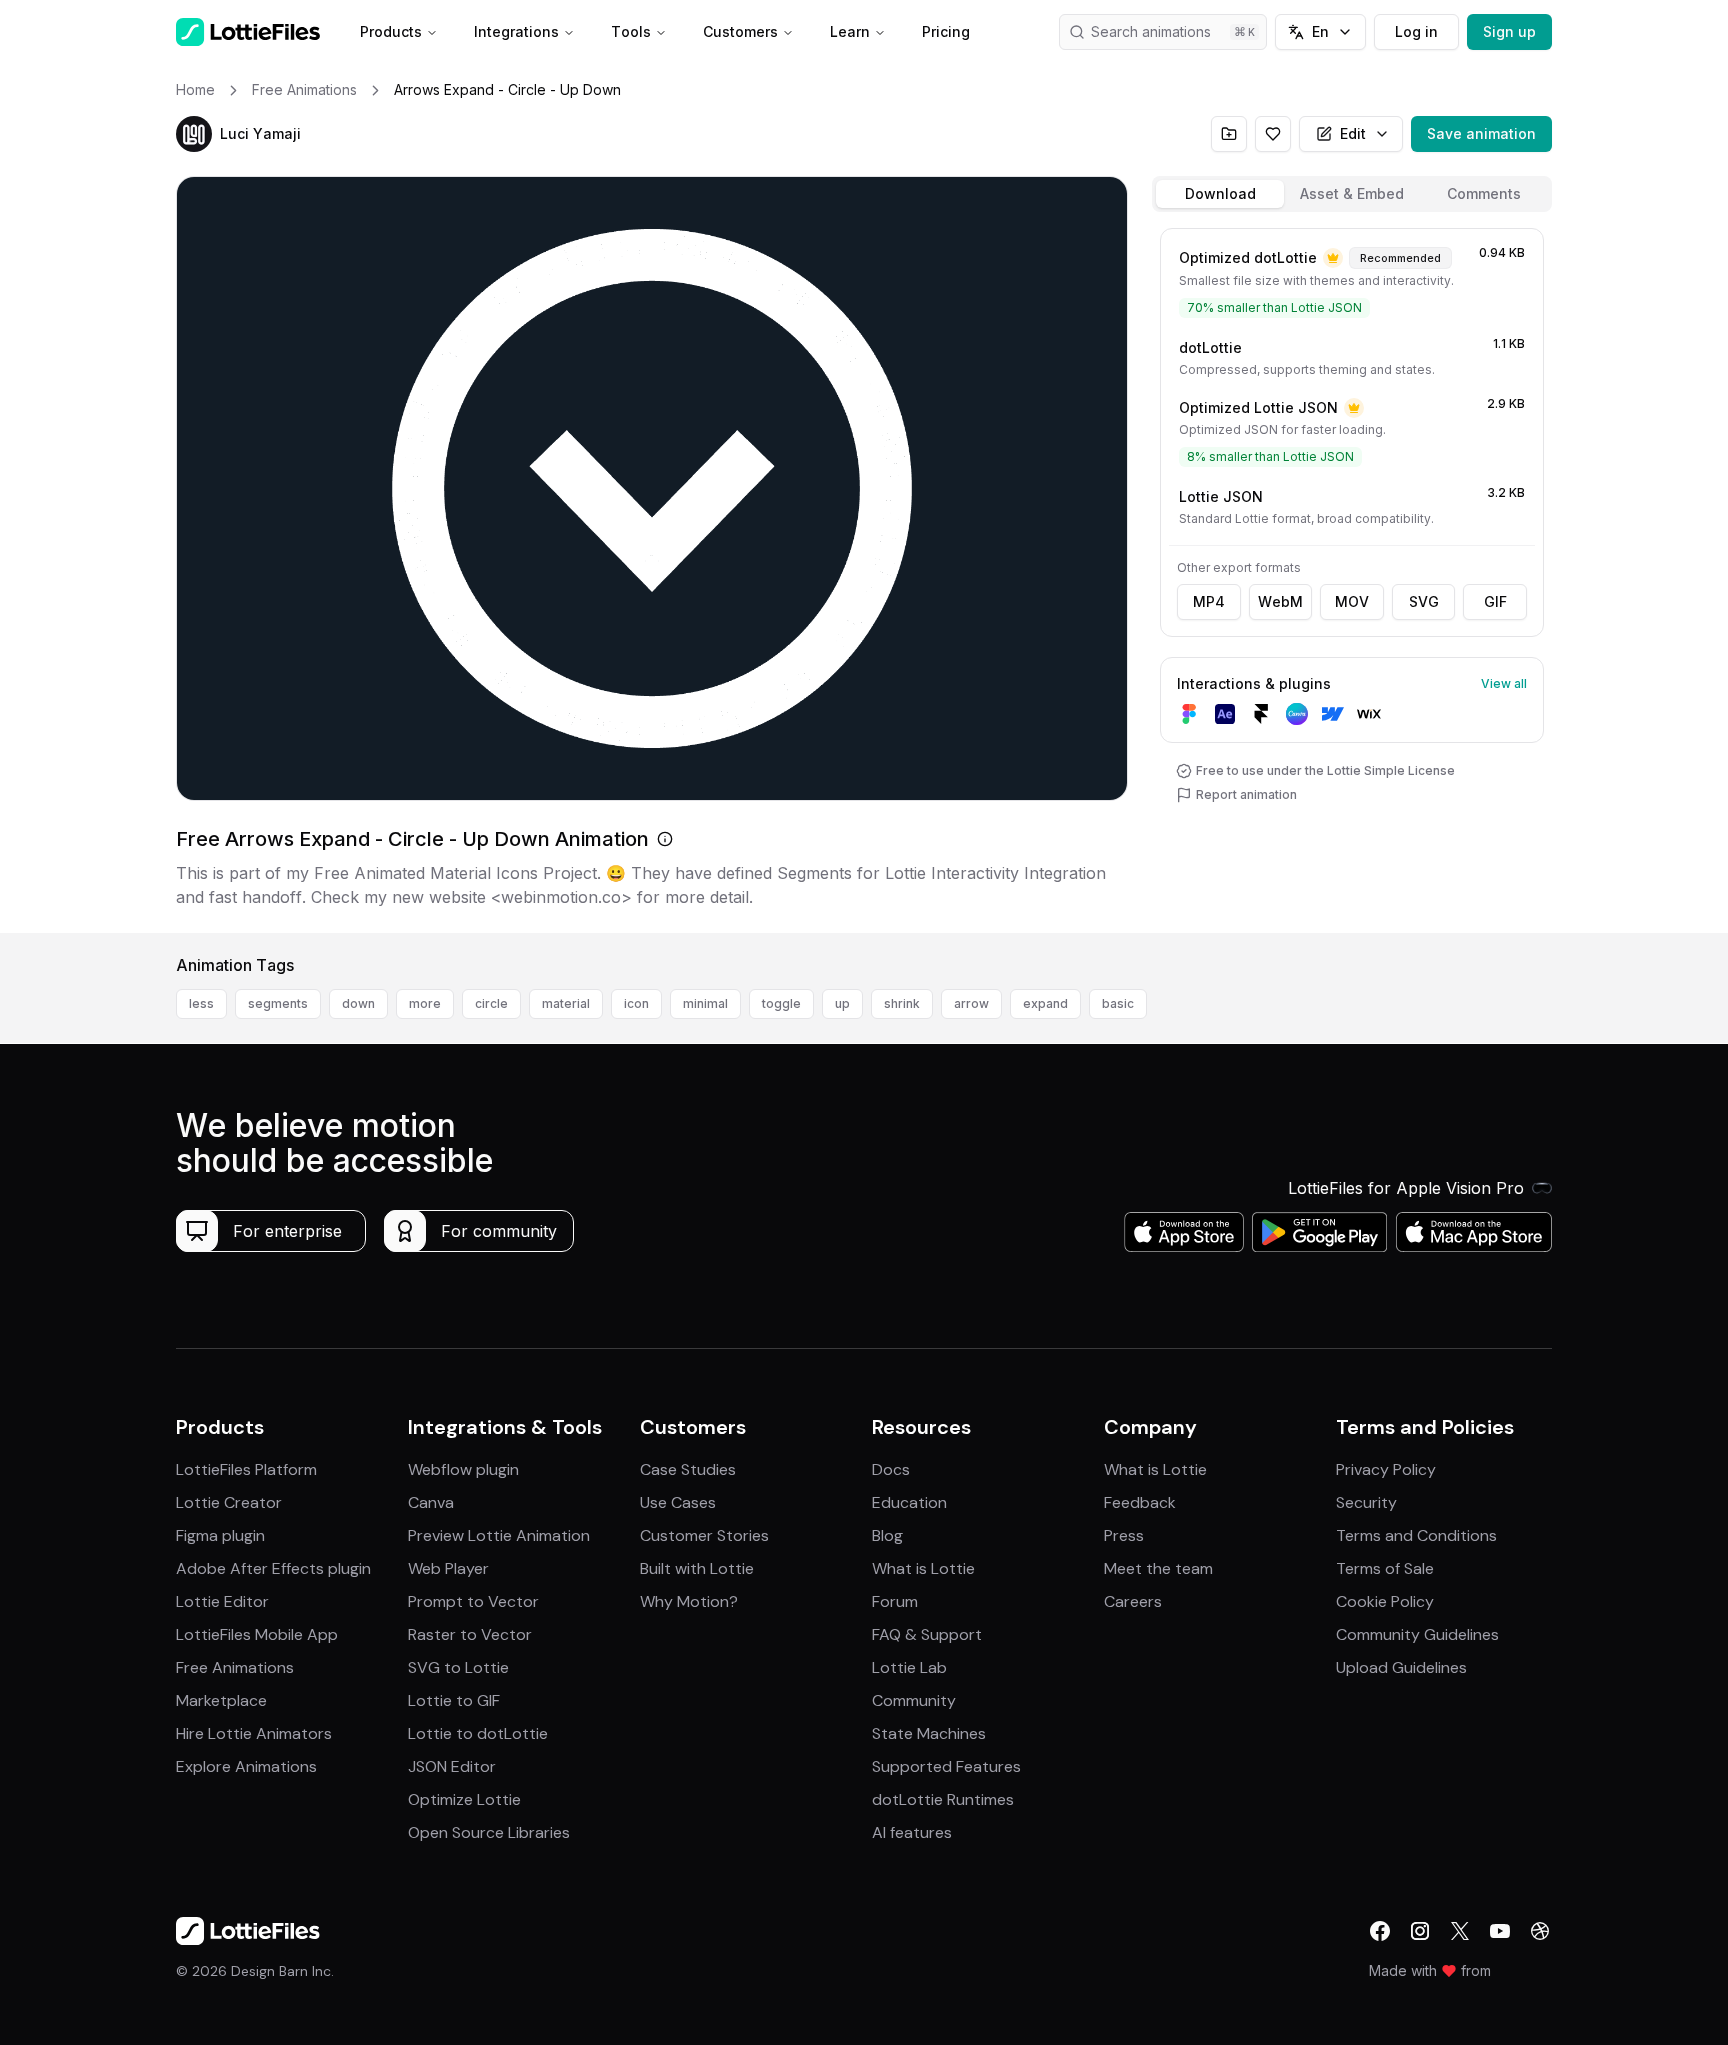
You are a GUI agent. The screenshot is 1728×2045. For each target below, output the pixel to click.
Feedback (1140, 1502)
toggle (781, 1003)
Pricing (946, 31)
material (566, 1003)
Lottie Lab (909, 1667)
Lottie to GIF (454, 1700)
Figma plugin (220, 1535)
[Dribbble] (1540, 1931)
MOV (1352, 601)
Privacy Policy (1386, 1469)
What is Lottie (923, 1568)
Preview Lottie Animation (499, 1535)
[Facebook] (1380, 1931)
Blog (887, 1535)
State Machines (929, 1733)
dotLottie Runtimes (943, 1799)
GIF (1495, 601)
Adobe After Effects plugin (273, 1568)
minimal (705, 1003)
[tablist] (1352, 194)
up (842, 1003)
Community (914, 1700)
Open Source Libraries (489, 1832)
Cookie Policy (1385, 1601)
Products (391, 31)
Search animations (1151, 31)
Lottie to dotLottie (478, 1733)
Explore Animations (246, 1766)
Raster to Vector (470, 1634)
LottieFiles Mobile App (257, 1634)
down (358, 1003)
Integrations (516, 31)
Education (909, 1502)
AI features (912, 1832)
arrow (971, 1003)
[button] (194, 134)
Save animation (1481, 133)
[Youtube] (1500, 1931)
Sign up (1509, 31)
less (201, 1003)
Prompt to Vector (473, 1601)
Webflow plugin (463, 1469)
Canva (431, 1502)
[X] (1460, 1931)
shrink (902, 1003)
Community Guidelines (1417, 1634)
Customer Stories (704, 1535)
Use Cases (678, 1502)
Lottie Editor (222, 1601)
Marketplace (221, 1700)
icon (636, 1003)
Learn (850, 31)
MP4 (1209, 601)
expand (1045, 1003)
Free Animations (235, 1667)
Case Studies (688, 1469)
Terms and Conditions (1416, 1535)
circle (491, 1003)
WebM (1280, 601)
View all (1504, 683)
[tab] (1220, 194)
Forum (895, 1601)
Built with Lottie (697, 1568)
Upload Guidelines (1401, 1667)
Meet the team (1158, 1568)
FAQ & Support (927, 1634)
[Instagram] (1420, 1931)
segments (278, 1003)
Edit (1353, 133)
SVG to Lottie (458, 1667)
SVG (1424, 601)
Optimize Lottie (464, 1799)
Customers (740, 31)
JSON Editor (452, 1766)
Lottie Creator (229, 1502)
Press (1124, 1535)
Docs (891, 1469)
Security (1366, 1502)
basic (1118, 1003)
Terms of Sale (1385, 1568)
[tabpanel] (1352, 576)
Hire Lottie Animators (254, 1733)
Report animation (1246, 794)
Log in (1416, 31)
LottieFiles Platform (246, 1469)
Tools (631, 31)
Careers (1133, 1601)
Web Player (448, 1568)
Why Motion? (689, 1601)
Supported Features (946, 1766)
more (425, 1003)
